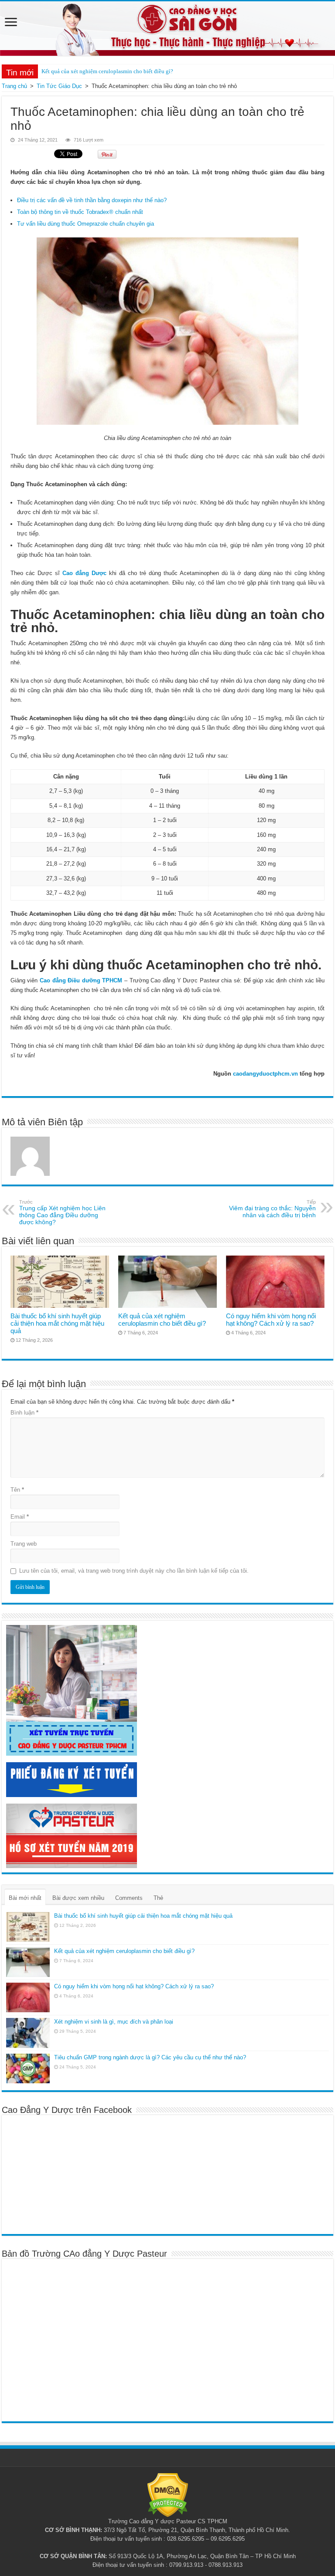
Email (20, 1517)
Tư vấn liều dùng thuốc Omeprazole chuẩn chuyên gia (85, 224)
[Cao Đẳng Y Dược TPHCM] (167, 29)
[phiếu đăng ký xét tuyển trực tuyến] (72, 1779)
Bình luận (24, 1413)
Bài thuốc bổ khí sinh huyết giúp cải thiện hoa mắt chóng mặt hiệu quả (57, 1323)
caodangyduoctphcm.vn (265, 1074)
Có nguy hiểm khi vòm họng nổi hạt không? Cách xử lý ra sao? (271, 1320)
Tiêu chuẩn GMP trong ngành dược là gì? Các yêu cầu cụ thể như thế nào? (150, 2057)
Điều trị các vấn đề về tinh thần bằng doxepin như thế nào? (92, 200)
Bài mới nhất (25, 1898)
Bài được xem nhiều (78, 1898)
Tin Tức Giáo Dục (59, 86)
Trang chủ (14, 86)
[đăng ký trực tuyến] (72, 1690)
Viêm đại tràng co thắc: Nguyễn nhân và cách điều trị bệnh (272, 1209)
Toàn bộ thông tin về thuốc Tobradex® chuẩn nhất (80, 212)
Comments (129, 1898)
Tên (17, 1490)
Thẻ (158, 1898)
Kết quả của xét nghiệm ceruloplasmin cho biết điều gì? (107, 71)
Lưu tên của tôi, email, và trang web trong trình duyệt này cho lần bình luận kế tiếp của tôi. (134, 1571)
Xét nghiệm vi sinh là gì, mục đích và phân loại (114, 2022)
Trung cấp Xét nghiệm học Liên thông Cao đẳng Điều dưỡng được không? (62, 1212)
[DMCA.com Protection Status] (168, 2495)
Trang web (24, 1544)
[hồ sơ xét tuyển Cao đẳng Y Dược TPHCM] (72, 1835)
